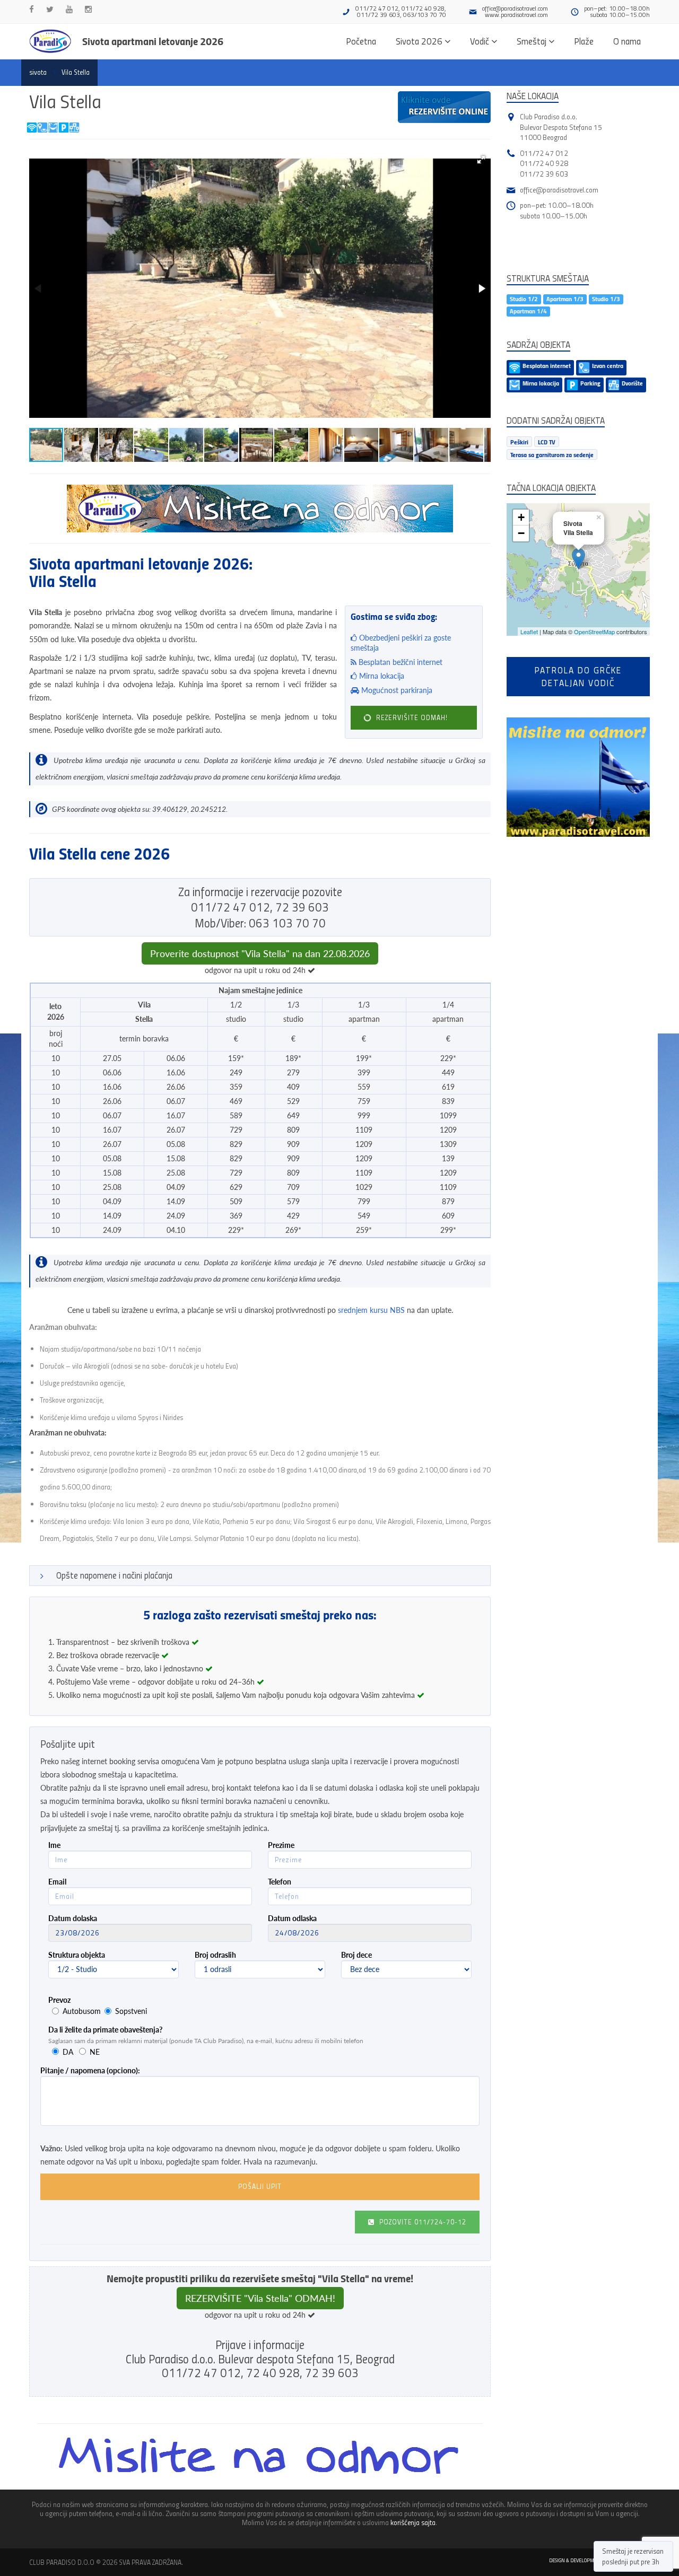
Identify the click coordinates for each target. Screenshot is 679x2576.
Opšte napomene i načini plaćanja (114, 1575)
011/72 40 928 (544, 163)
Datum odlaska (292, 1918)
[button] (481, 160)
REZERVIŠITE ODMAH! (411, 717)
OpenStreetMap (594, 632)
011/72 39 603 (544, 174)
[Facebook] (32, 9)
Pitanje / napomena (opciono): (90, 2070)
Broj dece (356, 1955)
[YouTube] (69, 9)
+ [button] (521, 517)
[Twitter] (50, 9)
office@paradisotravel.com (515, 8)
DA (68, 2052)
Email (57, 1882)
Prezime (281, 1845)
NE (95, 2052)
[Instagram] (88, 9)
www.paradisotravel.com (516, 15)
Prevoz (59, 2000)
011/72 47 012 (544, 153)
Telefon (280, 1882)
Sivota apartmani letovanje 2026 (153, 41)
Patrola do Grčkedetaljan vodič (578, 676)
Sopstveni (131, 2011)
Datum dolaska (73, 1918)
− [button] (521, 533)
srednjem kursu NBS (371, 1310)
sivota (38, 72)
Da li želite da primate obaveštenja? (105, 2030)
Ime (54, 1845)
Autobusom (82, 2011)
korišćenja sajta (413, 2522)
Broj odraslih (215, 1955)
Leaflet (529, 632)
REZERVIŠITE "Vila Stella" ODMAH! (260, 2298)
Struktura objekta (77, 1955)
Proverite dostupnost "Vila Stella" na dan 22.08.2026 (260, 953)
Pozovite (422, 2222)
